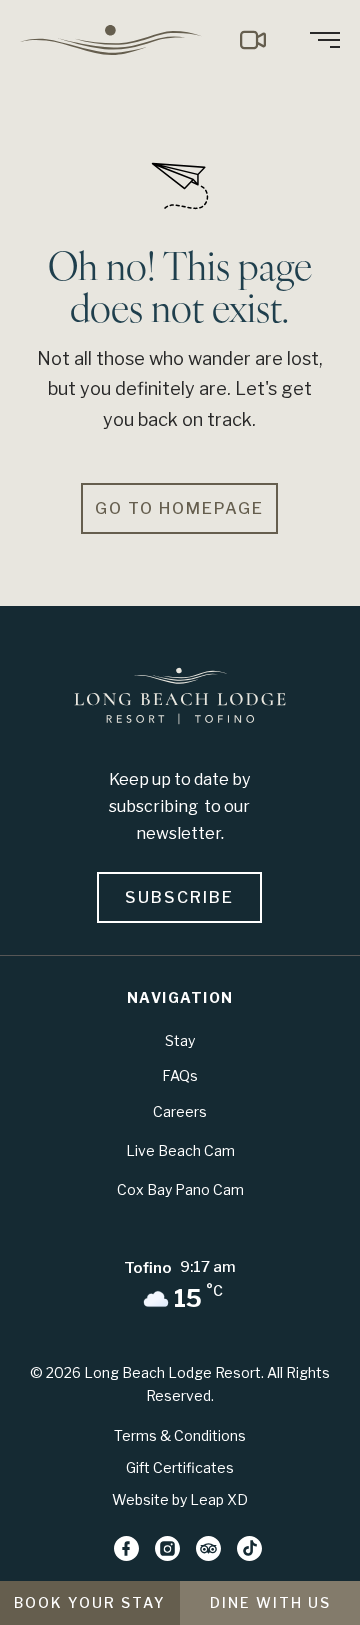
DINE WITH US (270, 1602)
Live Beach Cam (180, 1150)
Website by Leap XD (180, 1499)
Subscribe (179, 897)
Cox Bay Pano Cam (180, 1189)
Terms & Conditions (180, 1435)
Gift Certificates (180, 1467)
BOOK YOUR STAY (90, 1602)
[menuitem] (118, 40)
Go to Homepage (179, 508)
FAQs (180, 1075)
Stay (180, 1040)
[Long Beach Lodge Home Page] (180, 700)
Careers (180, 1111)
